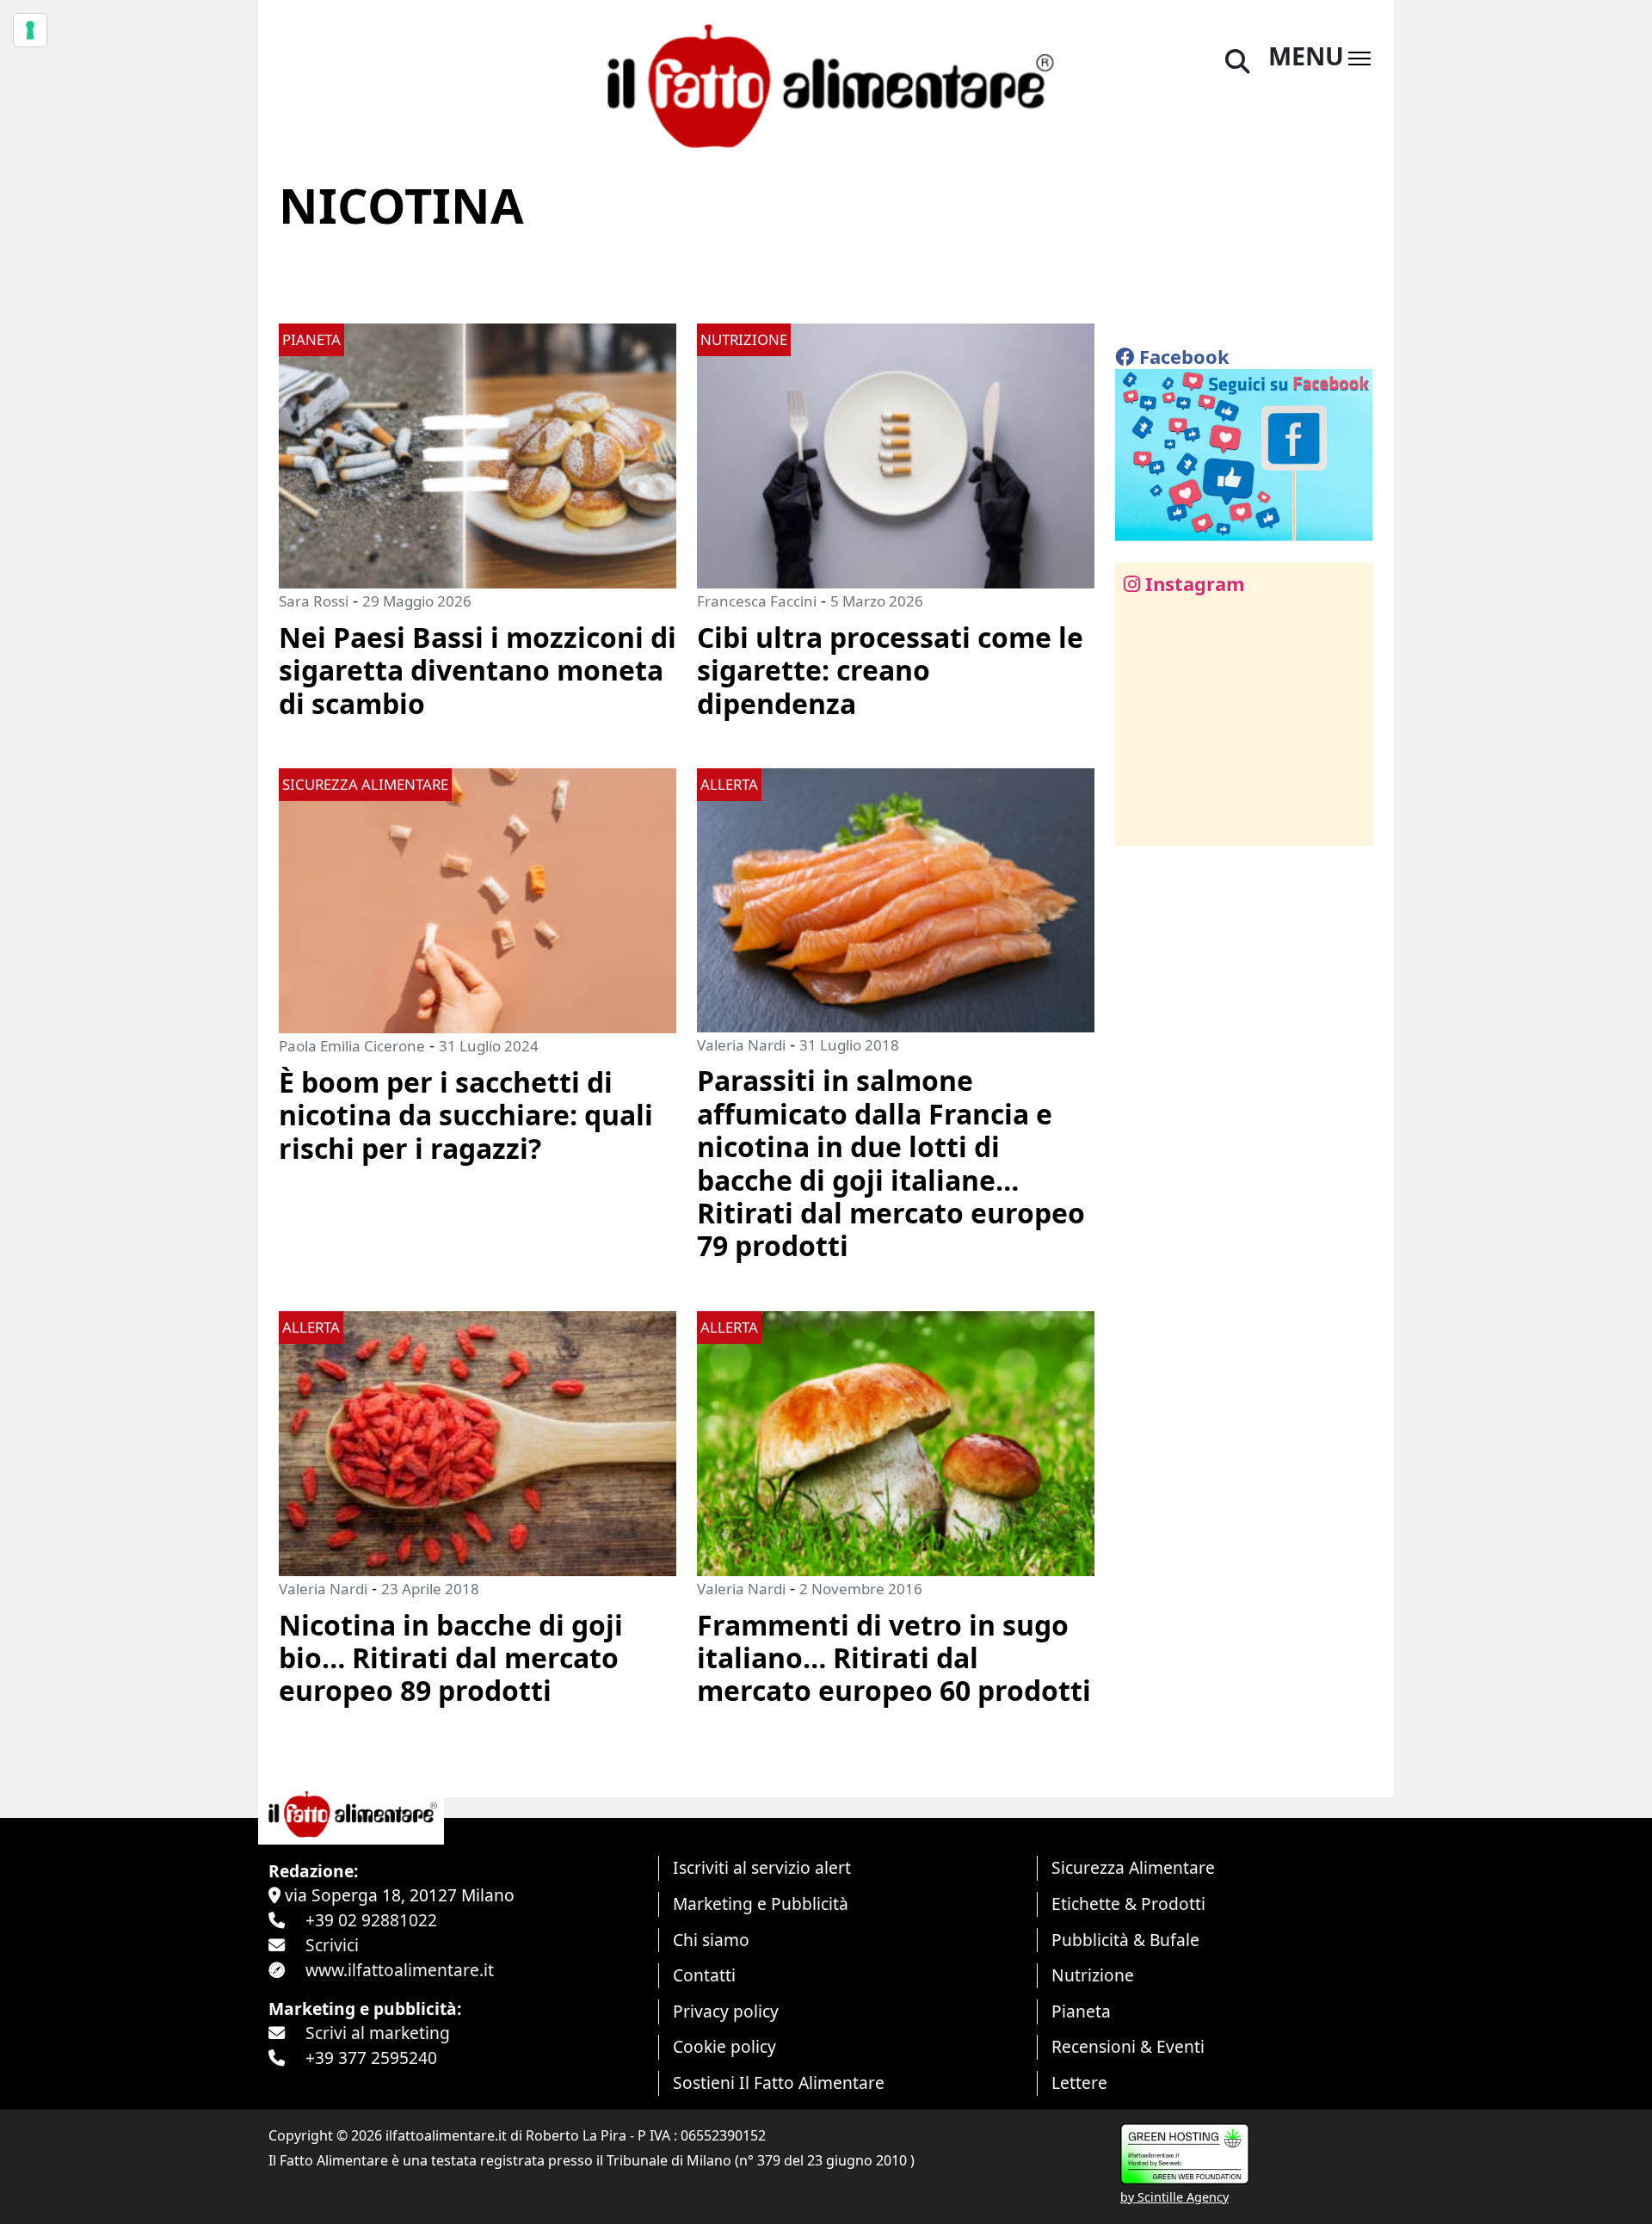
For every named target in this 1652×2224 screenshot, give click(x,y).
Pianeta (1081, 2011)
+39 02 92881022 (371, 1920)
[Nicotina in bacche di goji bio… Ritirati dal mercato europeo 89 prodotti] (478, 1442)
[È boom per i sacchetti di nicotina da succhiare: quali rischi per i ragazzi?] (478, 899)
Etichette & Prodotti (1128, 1904)
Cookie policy (724, 2046)
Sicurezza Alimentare (1133, 1867)
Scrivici (332, 1945)
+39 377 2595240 (371, 2058)
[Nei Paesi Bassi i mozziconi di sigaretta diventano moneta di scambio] (478, 454)
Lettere (1079, 2082)
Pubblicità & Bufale (1125, 1940)
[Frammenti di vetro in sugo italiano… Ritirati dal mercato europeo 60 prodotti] (896, 1442)
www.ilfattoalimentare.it (400, 1970)
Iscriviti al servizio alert (762, 1867)
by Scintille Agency (1174, 2197)
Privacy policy (726, 2011)
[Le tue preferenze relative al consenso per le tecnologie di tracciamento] (30, 30)
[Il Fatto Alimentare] (826, 84)
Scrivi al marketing (378, 2033)
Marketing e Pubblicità (761, 1904)
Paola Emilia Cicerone (352, 1046)
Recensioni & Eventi (1128, 2046)
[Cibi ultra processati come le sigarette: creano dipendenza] (896, 454)
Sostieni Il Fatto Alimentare (779, 2082)
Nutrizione (1093, 1975)
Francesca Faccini (757, 601)
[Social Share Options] (1140, 823)
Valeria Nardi (741, 1045)
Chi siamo (711, 1940)
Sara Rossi (314, 601)
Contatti (704, 1975)
